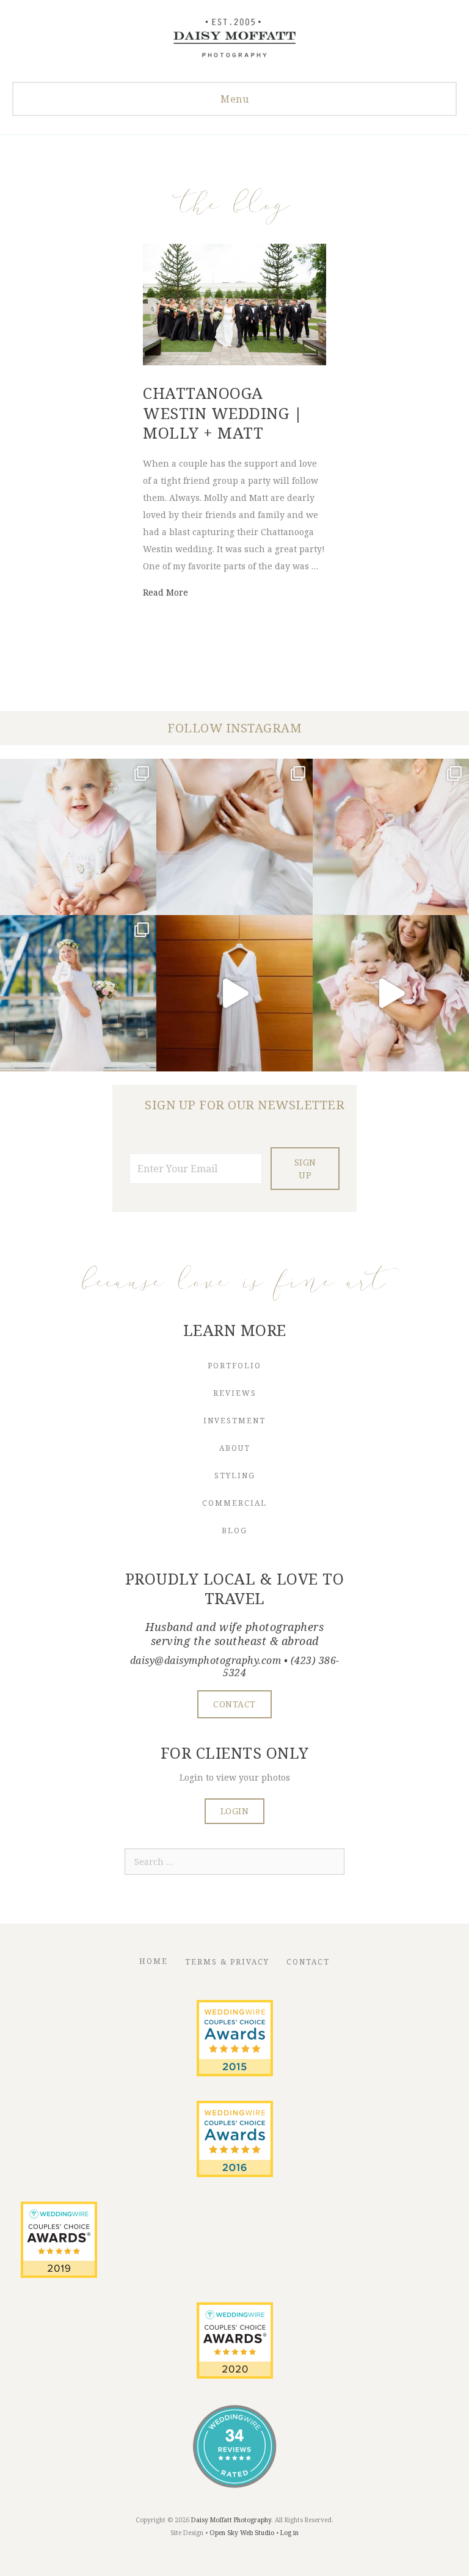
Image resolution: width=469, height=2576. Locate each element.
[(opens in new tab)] (235, 2073)
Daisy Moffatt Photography (231, 2520)
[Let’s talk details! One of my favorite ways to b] (234, 837)
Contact (308, 1962)
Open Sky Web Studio (242, 2533)
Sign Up (305, 1169)
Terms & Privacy (227, 1962)
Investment (234, 1421)
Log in (289, 2533)
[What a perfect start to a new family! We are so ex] (78, 993)
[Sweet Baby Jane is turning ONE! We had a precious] (78, 837)
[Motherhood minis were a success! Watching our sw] (391, 993)
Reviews (235, 1393)
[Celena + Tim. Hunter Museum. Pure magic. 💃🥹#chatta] (234, 993)
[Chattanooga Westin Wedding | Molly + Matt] (234, 362)
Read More (165, 592)
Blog (234, 1531)
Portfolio (234, 1366)
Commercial (234, 1503)
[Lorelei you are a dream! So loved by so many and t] (391, 837)
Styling (235, 1476)
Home (154, 1961)
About (235, 1448)
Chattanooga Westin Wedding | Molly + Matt (223, 413)
